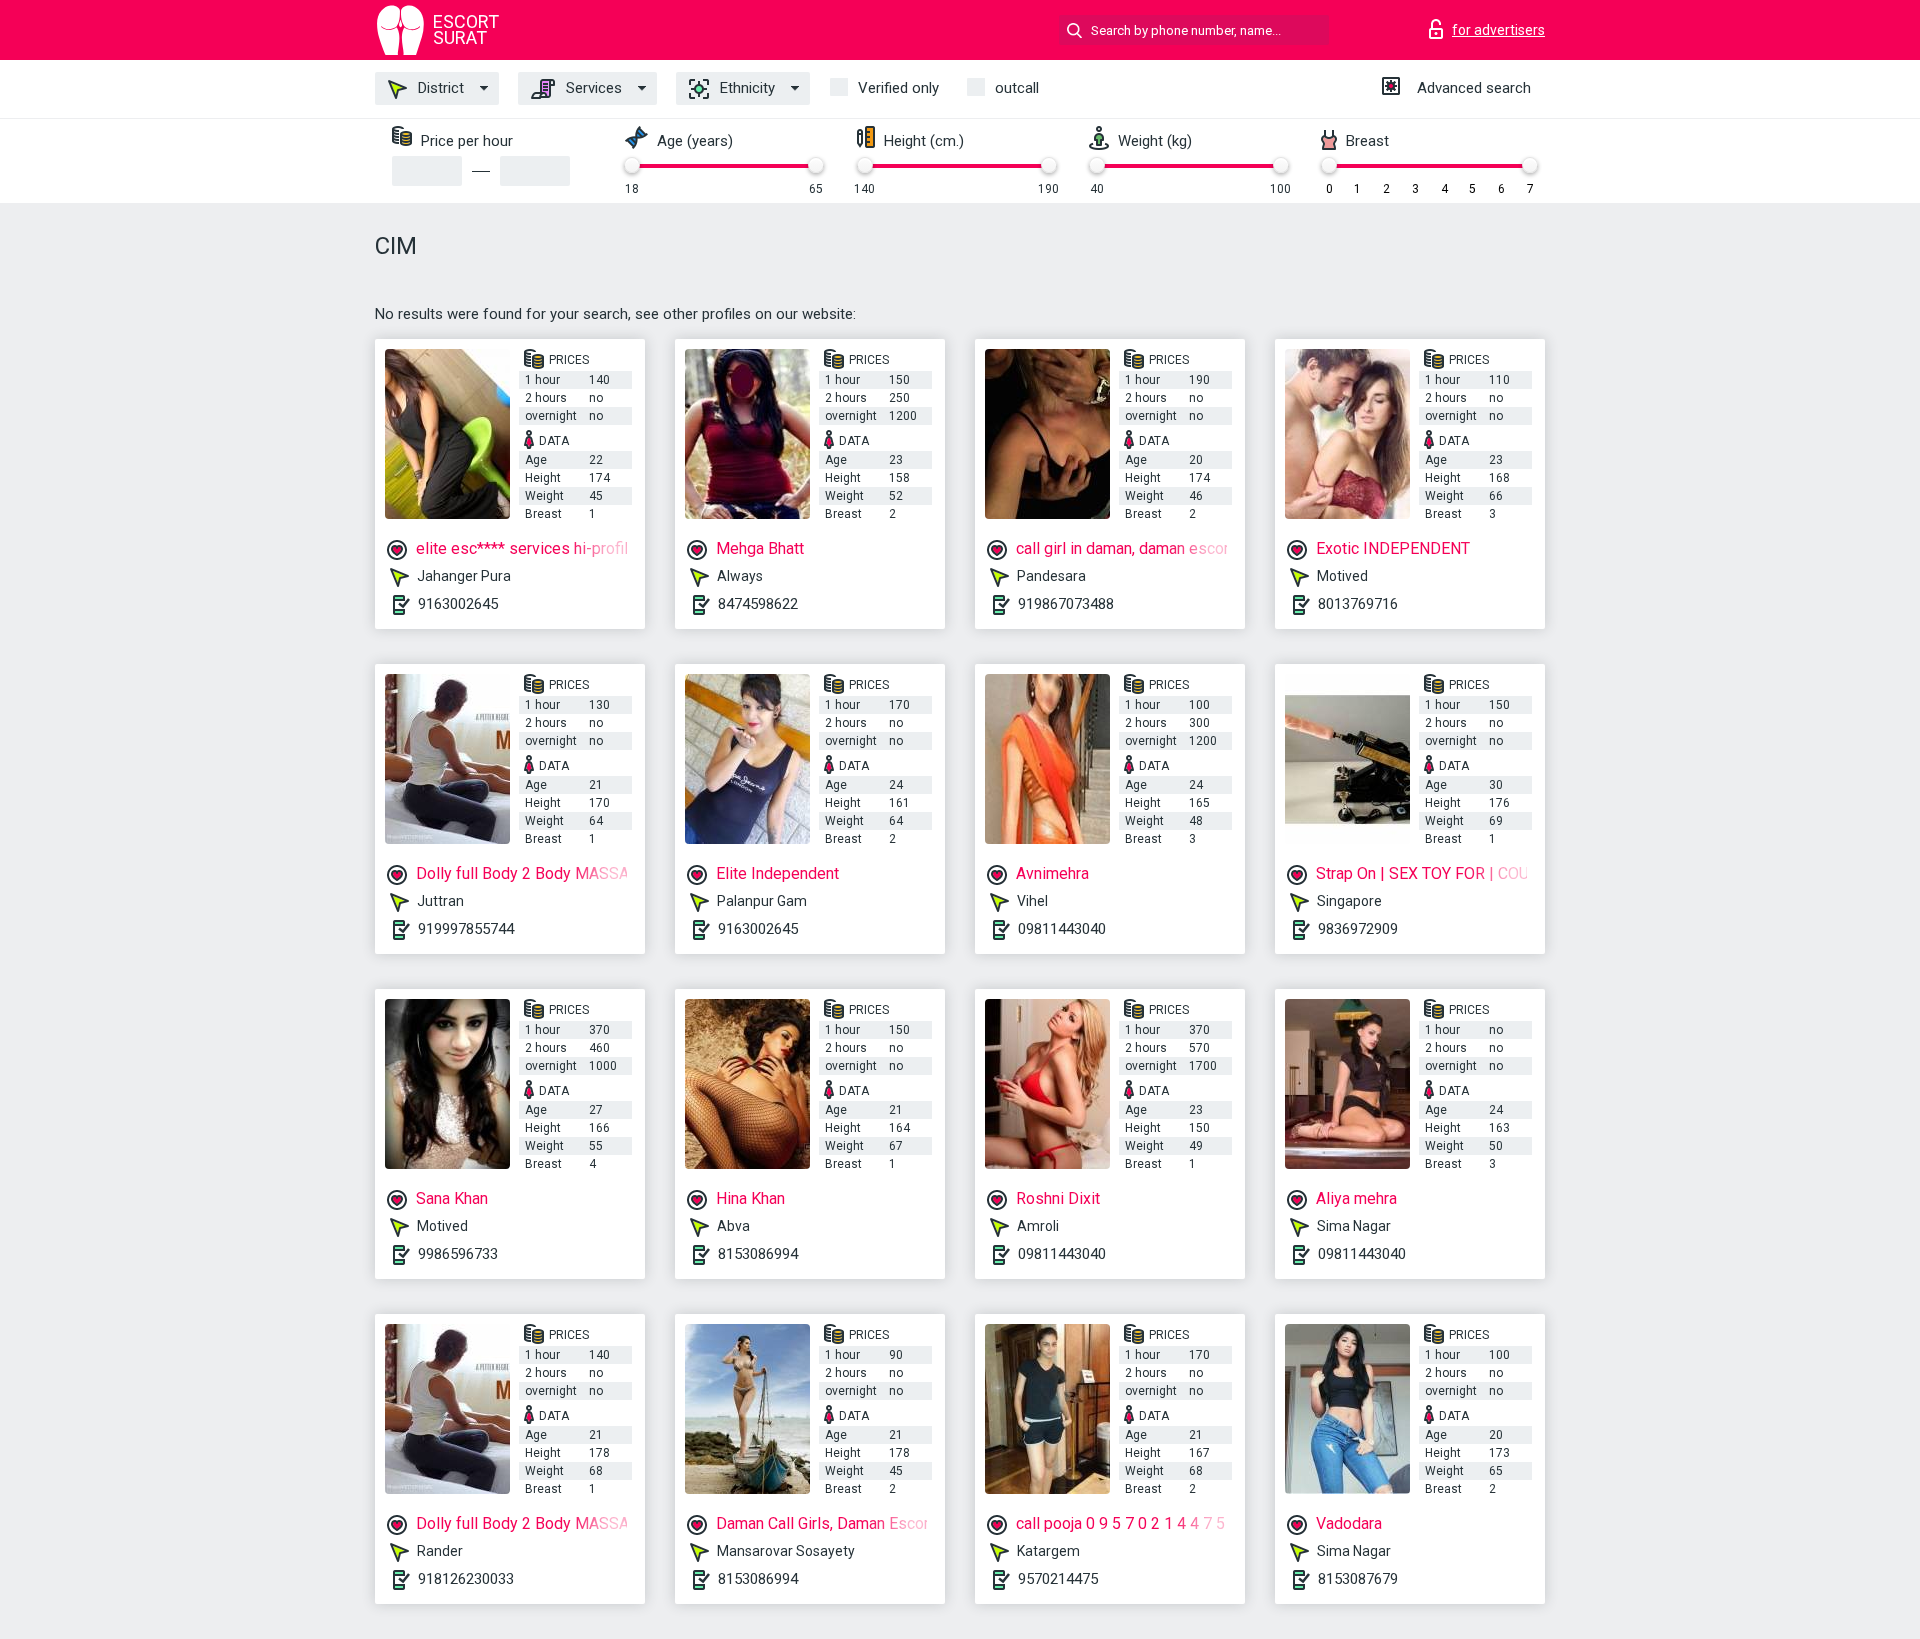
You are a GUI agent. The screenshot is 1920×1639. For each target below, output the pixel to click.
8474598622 (758, 604)
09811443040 (1062, 929)
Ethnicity (745, 88)
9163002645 (458, 604)
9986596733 (458, 1254)
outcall (1017, 88)
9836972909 (1358, 929)
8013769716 (1358, 604)
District (439, 88)
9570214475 (1058, 1579)
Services (592, 88)
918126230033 (466, 1579)
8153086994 (758, 1254)
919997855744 (466, 929)
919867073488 (1066, 604)
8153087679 (1358, 1579)
